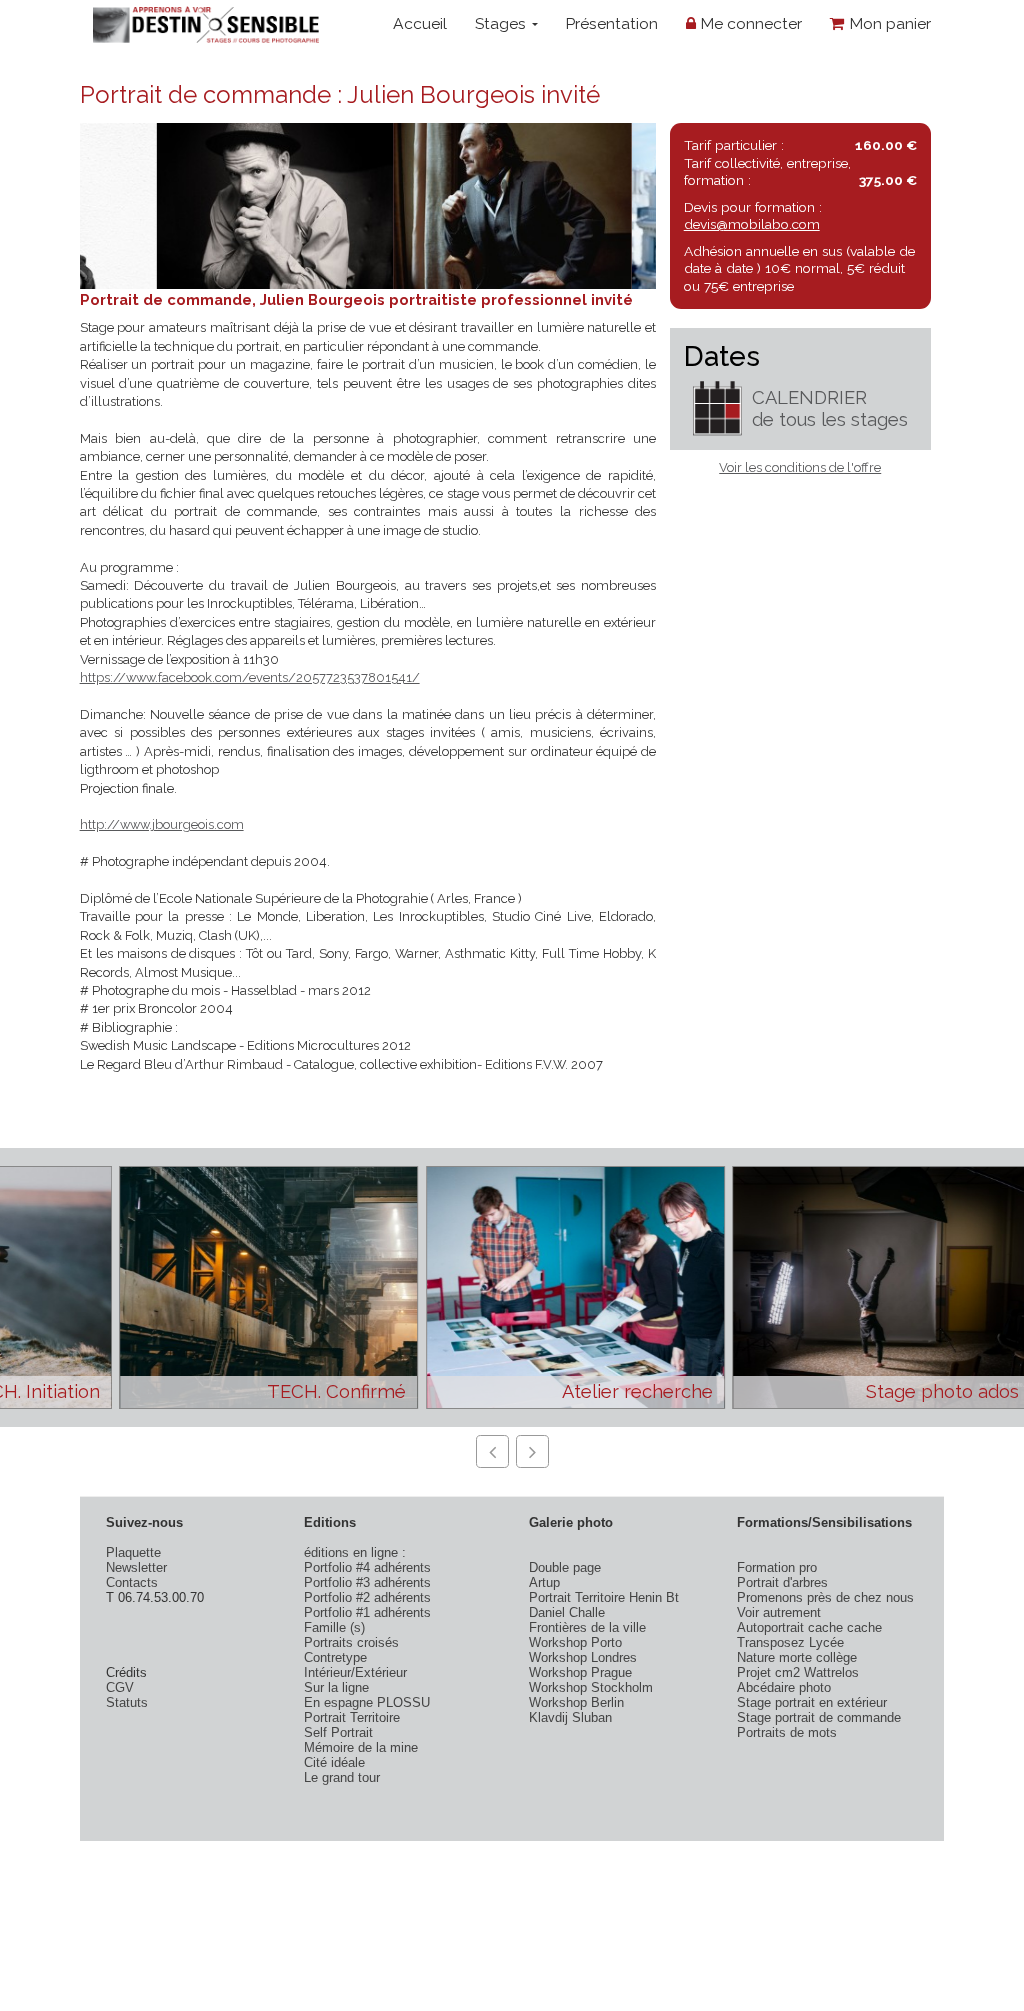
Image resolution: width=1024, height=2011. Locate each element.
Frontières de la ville (587, 1627)
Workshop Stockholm (591, 1687)
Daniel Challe (567, 1612)
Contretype (335, 1657)
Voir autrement (779, 1612)
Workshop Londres (583, 1657)
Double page (565, 1567)
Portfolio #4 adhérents (367, 1567)
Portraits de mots (787, 1732)
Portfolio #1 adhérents (367, 1612)
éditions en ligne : (355, 1552)
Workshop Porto (575, 1642)
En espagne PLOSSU (367, 1702)
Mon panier (888, 23)
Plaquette (133, 1552)
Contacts (132, 1582)
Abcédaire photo (784, 1687)
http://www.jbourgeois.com (162, 824)
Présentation (611, 23)
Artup (544, 1582)
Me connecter (749, 23)
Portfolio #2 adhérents (367, 1597)
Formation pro (777, 1567)
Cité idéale (334, 1762)
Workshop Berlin (576, 1702)
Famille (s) (334, 1627)
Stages (502, 23)
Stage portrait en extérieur (812, 1702)
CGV (120, 1687)
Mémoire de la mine (361, 1747)
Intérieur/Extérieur (355, 1672)
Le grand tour (342, 1777)
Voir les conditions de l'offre (800, 467)
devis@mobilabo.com (752, 224)
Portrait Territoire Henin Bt (604, 1597)
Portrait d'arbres (782, 1582)
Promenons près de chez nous (825, 1597)
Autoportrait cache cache (809, 1627)
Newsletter (136, 1567)
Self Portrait (338, 1732)
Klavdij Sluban (570, 1717)
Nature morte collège (797, 1657)
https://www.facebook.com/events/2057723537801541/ (250, 677)
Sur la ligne (336, 1687)
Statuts (127, 1702)
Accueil (420, 23)
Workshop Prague (580, 1672)
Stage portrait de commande (819, 1717)
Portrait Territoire (352, 1717)
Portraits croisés (351, 1642)
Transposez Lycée (790, 1642)
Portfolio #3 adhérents (367, 1582)
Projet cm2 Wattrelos (798, 1672)
